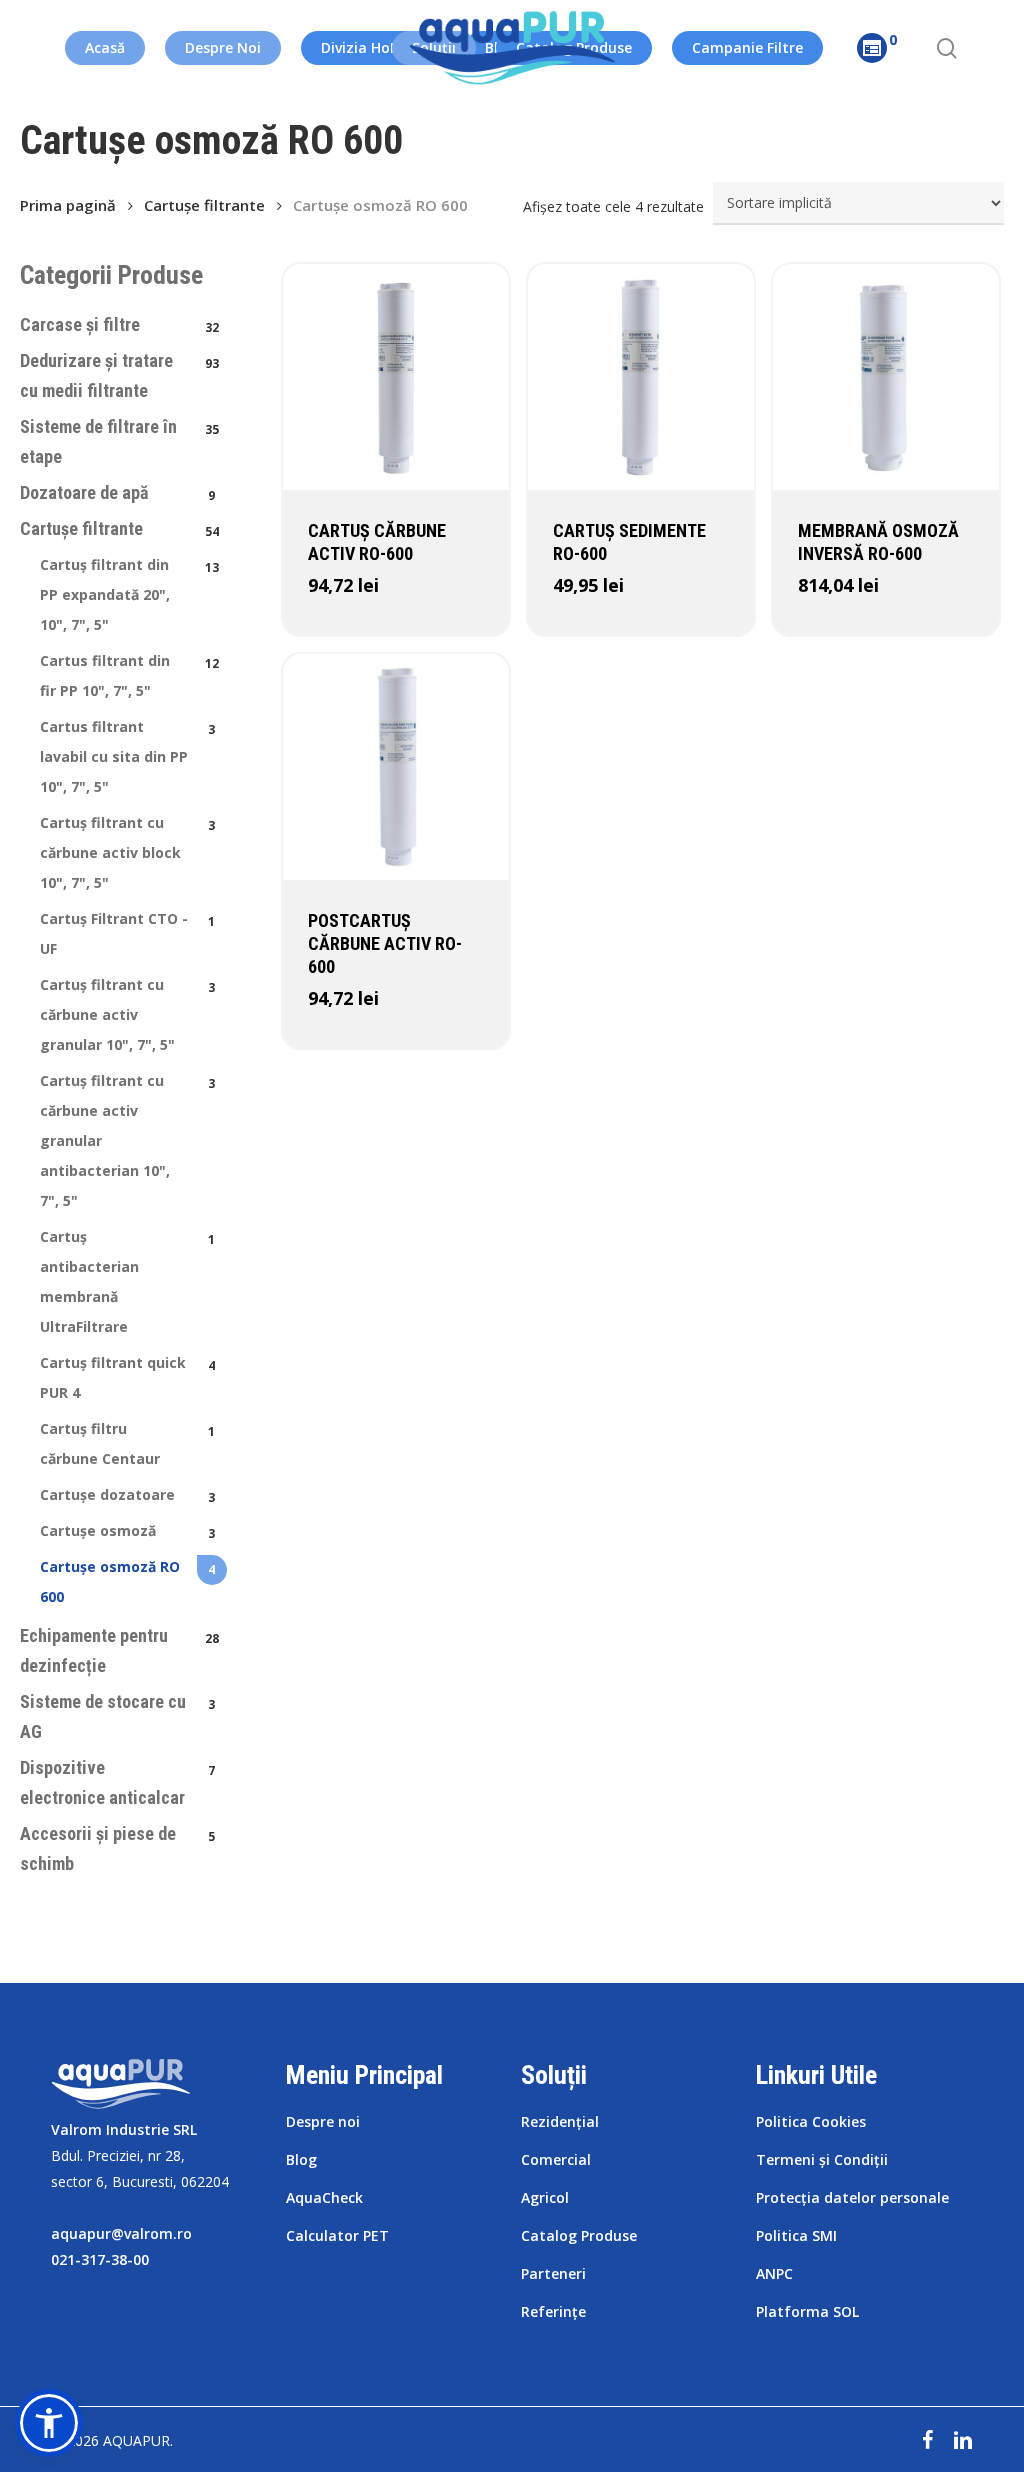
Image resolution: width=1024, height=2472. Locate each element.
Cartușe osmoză (98, 1530)
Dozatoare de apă (84, 492)
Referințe (553, 2311)
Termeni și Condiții (822, 2159)
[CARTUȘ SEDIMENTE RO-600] (641, 377)
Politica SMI (796, 2235)
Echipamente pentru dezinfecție (94, 1650)
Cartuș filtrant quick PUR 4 (113, 1377)
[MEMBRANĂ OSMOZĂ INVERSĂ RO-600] (886, 377)
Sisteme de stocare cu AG (103, 1716)
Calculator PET (337, 2235)
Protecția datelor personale (852, 2197)
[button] (49, 2423)
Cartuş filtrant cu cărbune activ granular (107, 1014)
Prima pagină (68, 205)
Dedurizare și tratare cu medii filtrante (96, 375)
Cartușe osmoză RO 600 (110, 1581)
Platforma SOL (807, 2311)
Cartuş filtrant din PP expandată (105, 594)
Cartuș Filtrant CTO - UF (114, 933)
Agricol (545, 2197)
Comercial (556, 2159)
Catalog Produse (579, 2235)
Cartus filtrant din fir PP (105, 675)
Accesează (359, 623)
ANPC (774, 2273)
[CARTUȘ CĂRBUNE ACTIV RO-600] (396, 377)
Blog (301, 2159)
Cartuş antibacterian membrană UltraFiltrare (89, 1281)
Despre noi (323, 2121)
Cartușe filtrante (204, 205)
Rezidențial (560, 2121)
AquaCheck (324, 2197)
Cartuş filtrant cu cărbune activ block (110, 852)
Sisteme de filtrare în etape (98, 441)
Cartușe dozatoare (107, 1494)
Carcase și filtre (80, 324)
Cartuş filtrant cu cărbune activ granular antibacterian (105, 1140)
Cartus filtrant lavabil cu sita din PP (114, 756)
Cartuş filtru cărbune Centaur (100, 1443)
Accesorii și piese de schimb (98, 1848)
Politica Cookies (811, 2121)
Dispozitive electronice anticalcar (102, 1782)
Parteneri (553, 2273)
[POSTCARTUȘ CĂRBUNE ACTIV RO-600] (396, 767)
